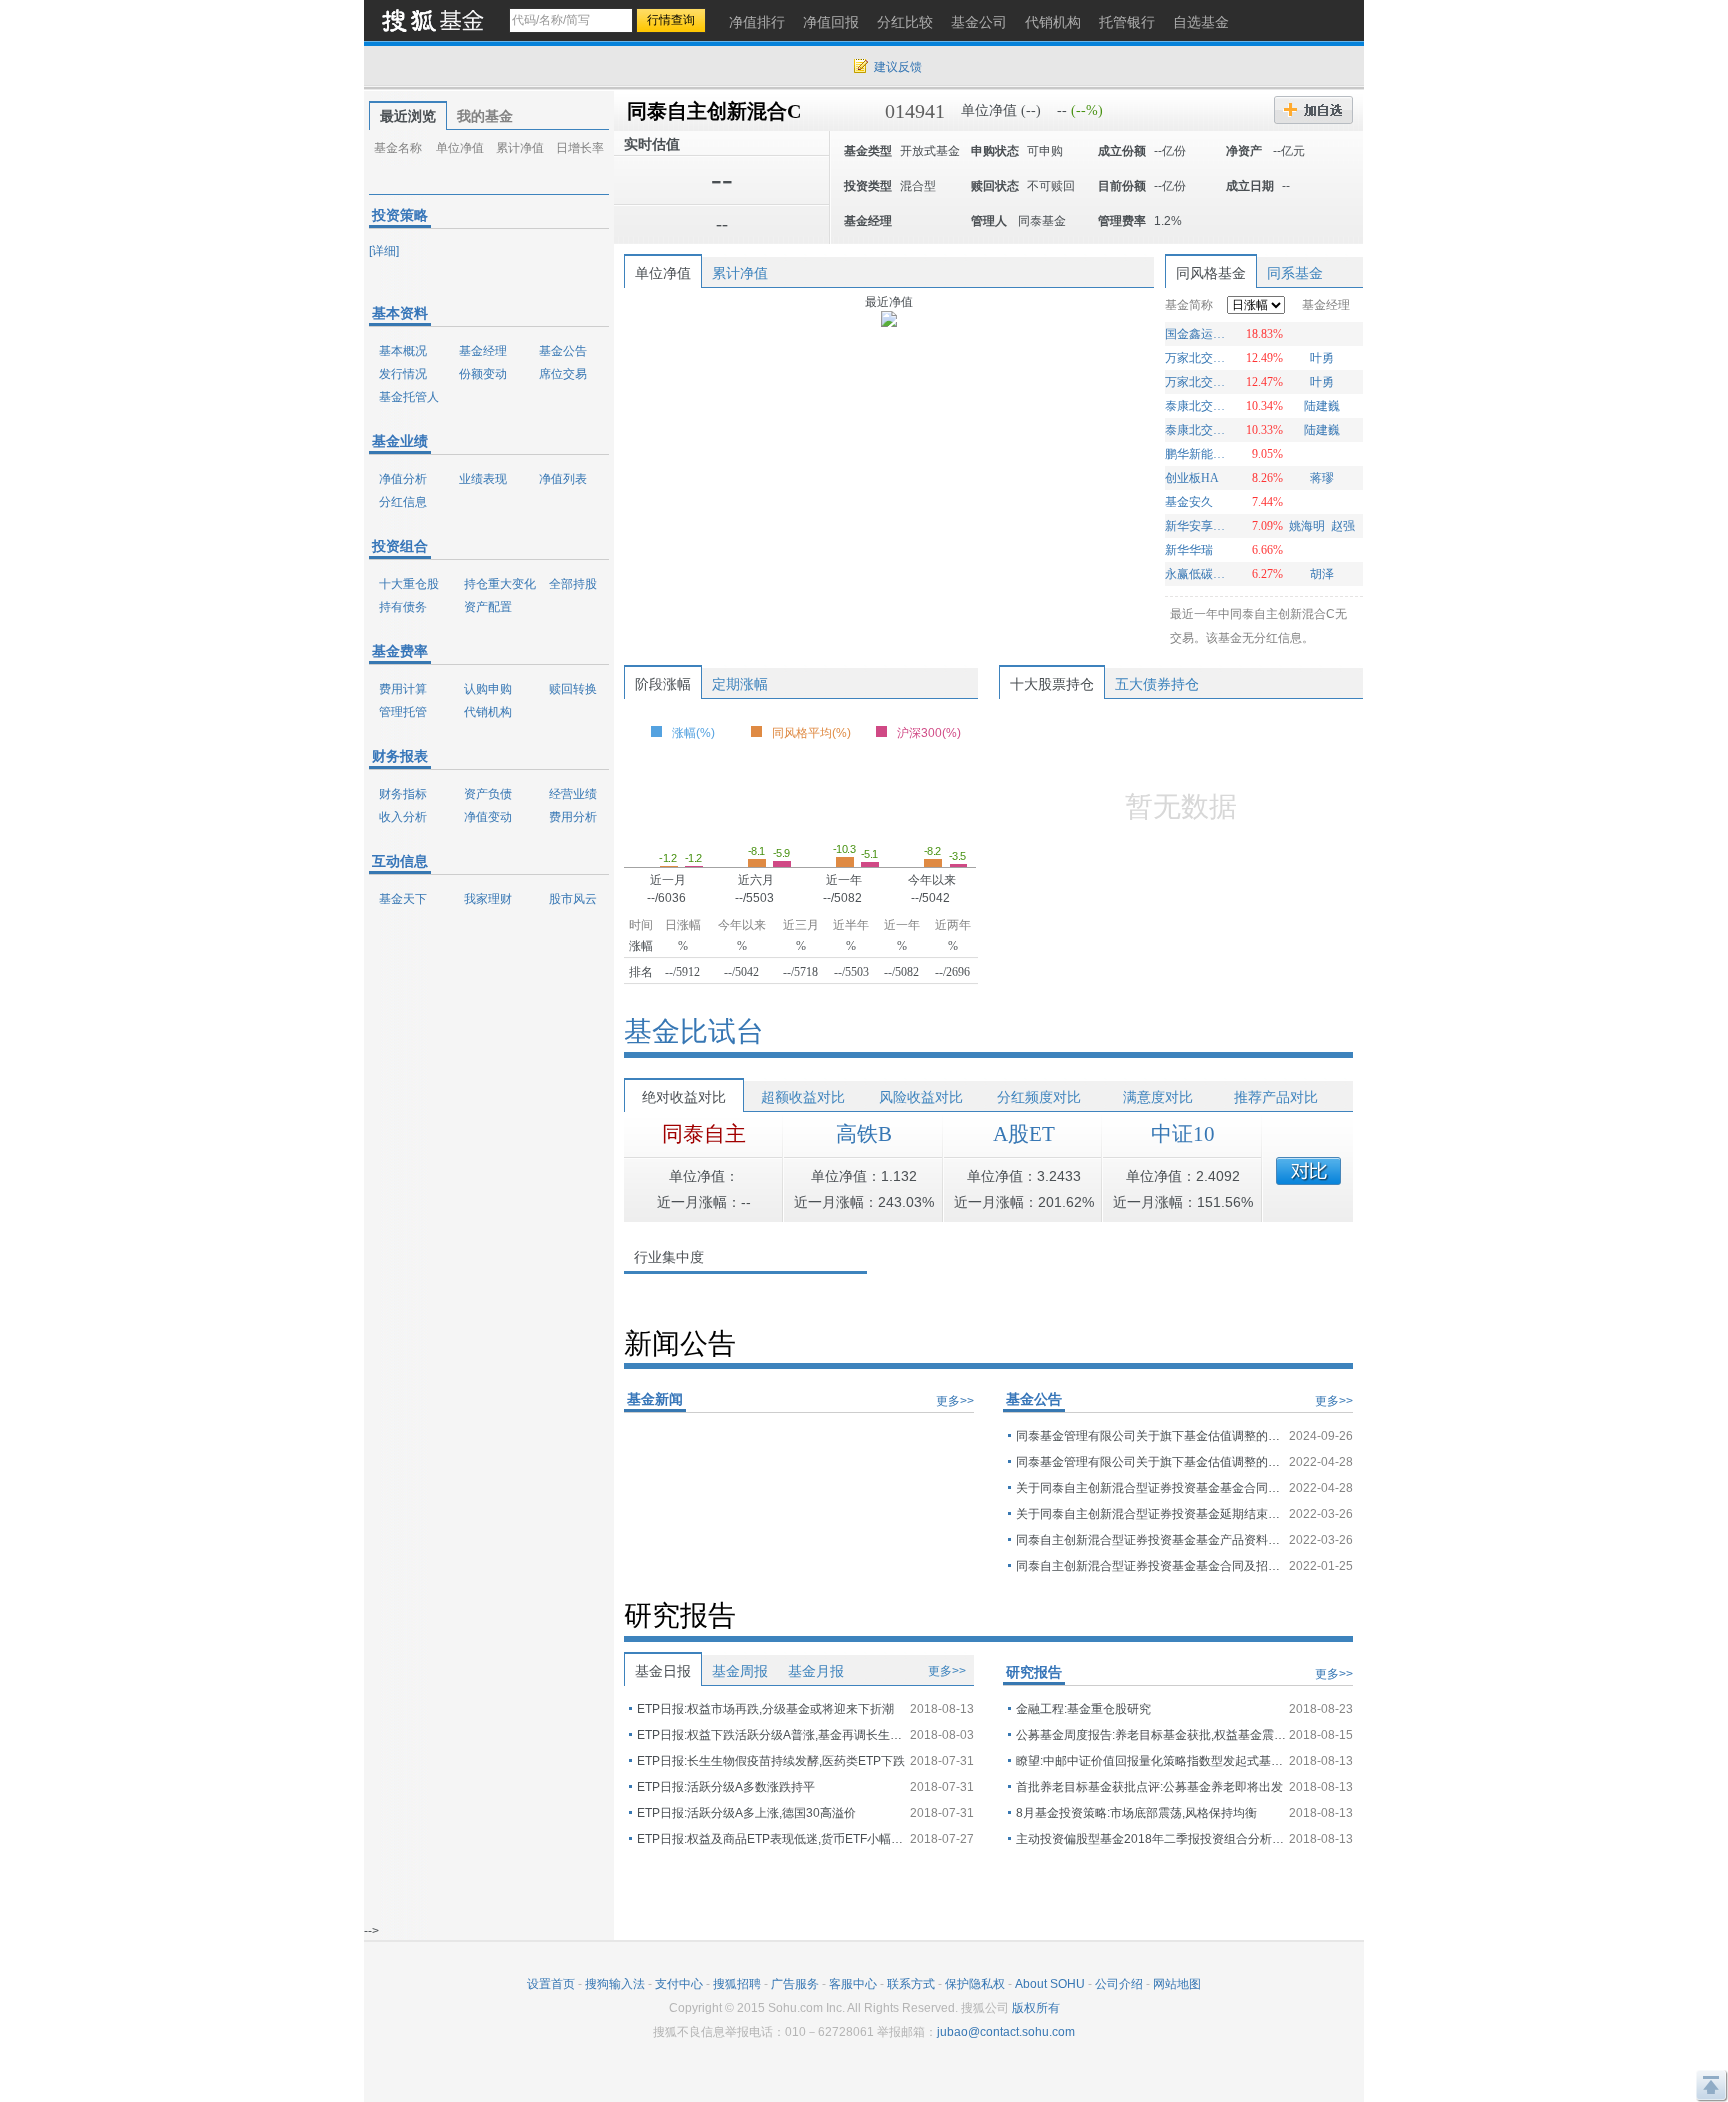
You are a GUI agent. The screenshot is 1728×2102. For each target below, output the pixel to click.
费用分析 (573, 817)
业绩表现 (483, 479)
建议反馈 (898, 67)
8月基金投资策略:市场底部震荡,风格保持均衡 (1136, 1813)
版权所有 (1036, 2008)
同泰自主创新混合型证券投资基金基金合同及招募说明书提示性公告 (1151, 1566)
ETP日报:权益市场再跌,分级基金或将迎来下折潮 (765, 1709)
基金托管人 (409, 397)
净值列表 (563, 479)
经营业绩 (573, 794)
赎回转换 (573, 689)
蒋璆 (1322, 478)
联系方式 (911, 1984)
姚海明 (1307, 526)
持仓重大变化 (500, 584)
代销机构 (488, 712)
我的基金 (485, 116)
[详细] (384, 251)
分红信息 (403, 502)
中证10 (1183, 1134)
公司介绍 (1119, 1984)
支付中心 (679, 1984)
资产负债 (488, 794)
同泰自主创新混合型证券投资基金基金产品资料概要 (1151, 1540)
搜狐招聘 (737, 1984)
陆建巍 (1322, 406)
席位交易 (563, 374)
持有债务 (403, 607)
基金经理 (483, 351)
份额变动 (483, 374)
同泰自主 (704, 1134)
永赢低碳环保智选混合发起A (1197, 574)
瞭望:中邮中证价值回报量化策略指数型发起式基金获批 (1151, 1761)
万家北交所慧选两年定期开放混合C (1197, 382)
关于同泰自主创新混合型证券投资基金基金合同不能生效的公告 (1151, 1488)
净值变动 (488, 817)
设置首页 (551, 1984)
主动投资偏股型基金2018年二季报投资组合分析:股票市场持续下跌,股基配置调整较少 (1151, 1839)
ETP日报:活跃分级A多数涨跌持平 (726, 1787)
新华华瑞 (1189, 550)
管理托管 (403, 712)
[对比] (1308, 1171)
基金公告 (563, 351)
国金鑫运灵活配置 (1197, 334)
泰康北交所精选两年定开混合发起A (1197, 406)
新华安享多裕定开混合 (1197, 526)
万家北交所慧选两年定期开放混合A (1197, 358)
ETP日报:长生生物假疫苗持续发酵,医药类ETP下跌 (771, 1761)
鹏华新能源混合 (1197, 454)
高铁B (864, 1134)
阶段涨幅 (663, 684)
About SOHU (1050, 1984)
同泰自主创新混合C (714, 111)
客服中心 (853, 1984)
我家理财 (488, 899)
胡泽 (1322, 574)
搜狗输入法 (615, 1984)
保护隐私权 (975, 1984)
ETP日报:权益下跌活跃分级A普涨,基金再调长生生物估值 (772, 1735)
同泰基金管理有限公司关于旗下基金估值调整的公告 (1151, 1436)
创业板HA (1192, 478)
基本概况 (403, 351)
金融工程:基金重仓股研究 (1083, 1709)
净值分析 (403, 479)
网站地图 (1177, 1984)
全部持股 (573, 584)
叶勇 (1322, 358)
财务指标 (403, 794)
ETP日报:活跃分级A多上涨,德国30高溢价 (746, 1813)
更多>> (955, 1401)
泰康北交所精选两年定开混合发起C (1197, 430)
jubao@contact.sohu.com (1006, 2032)
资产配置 (488, 607)
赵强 (1343, 526)
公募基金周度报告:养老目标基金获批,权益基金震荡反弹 (1151, 1735)
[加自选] (1313, 110)
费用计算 (403, 689)
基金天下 (403, 899)
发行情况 (403, 374)
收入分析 (403, 817)
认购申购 (488, 689)
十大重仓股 (409, 584)
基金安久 (1189, 502)
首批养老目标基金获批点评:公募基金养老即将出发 (1149, 1787)
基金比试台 (694, 1031)
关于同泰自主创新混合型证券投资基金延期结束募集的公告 (1151, 1514)
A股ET (1024, 1134)
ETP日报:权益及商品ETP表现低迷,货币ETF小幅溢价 (772, 1839)
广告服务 (795, 1984)
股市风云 (573, 899)
